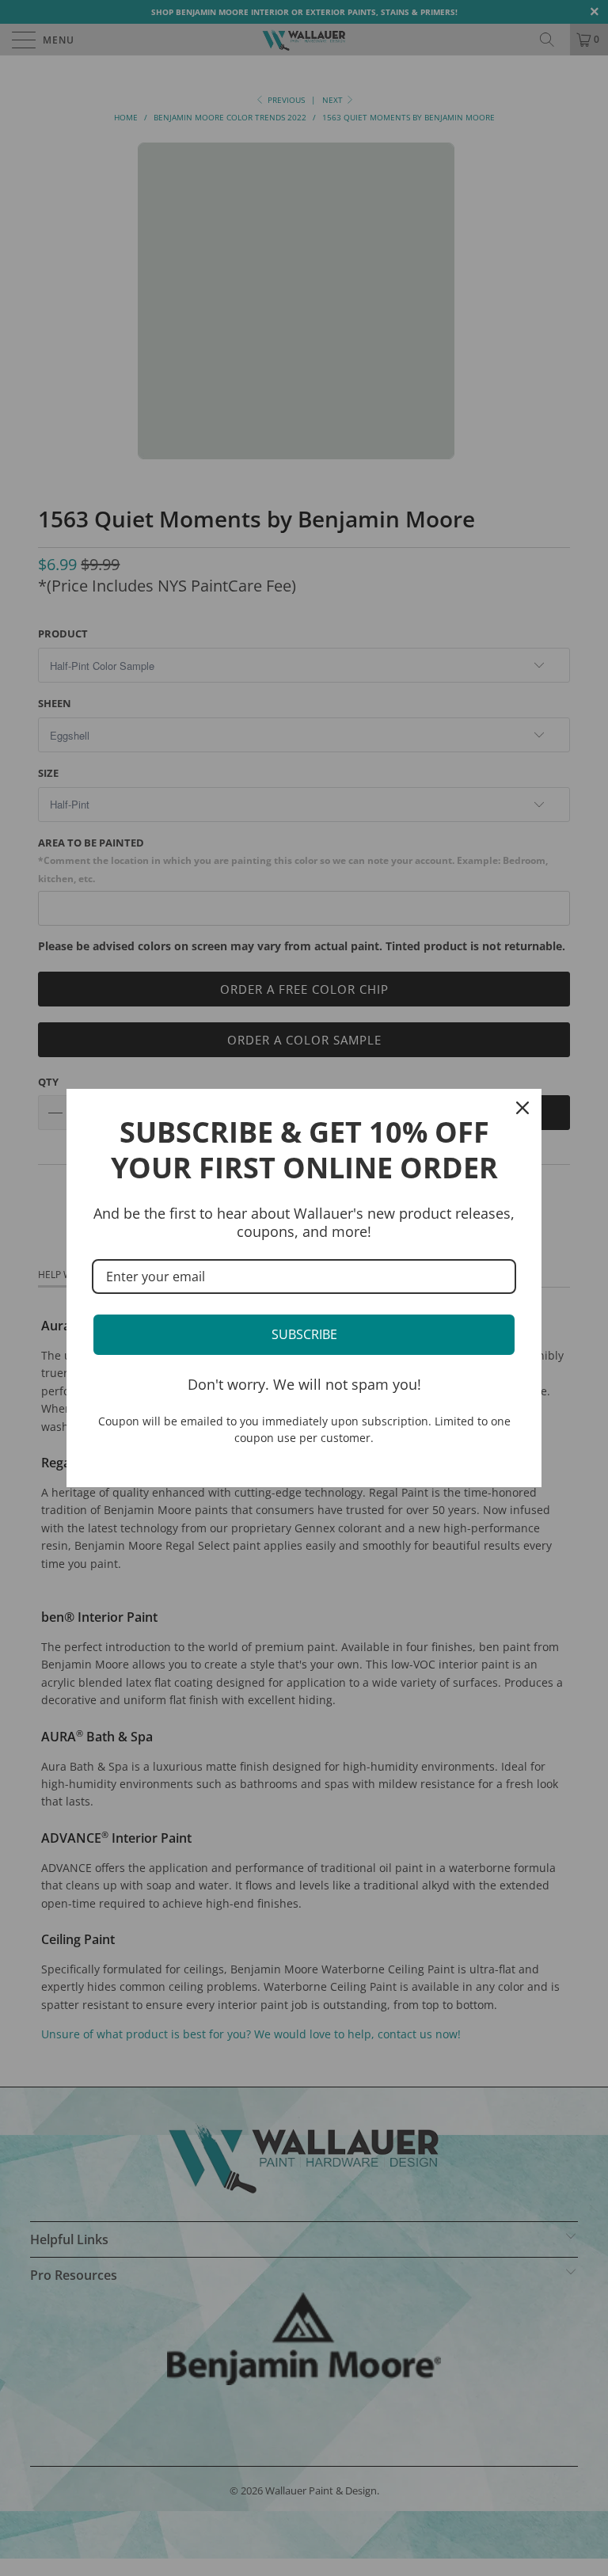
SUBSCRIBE (304, 1334)
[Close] (522, 1108)
